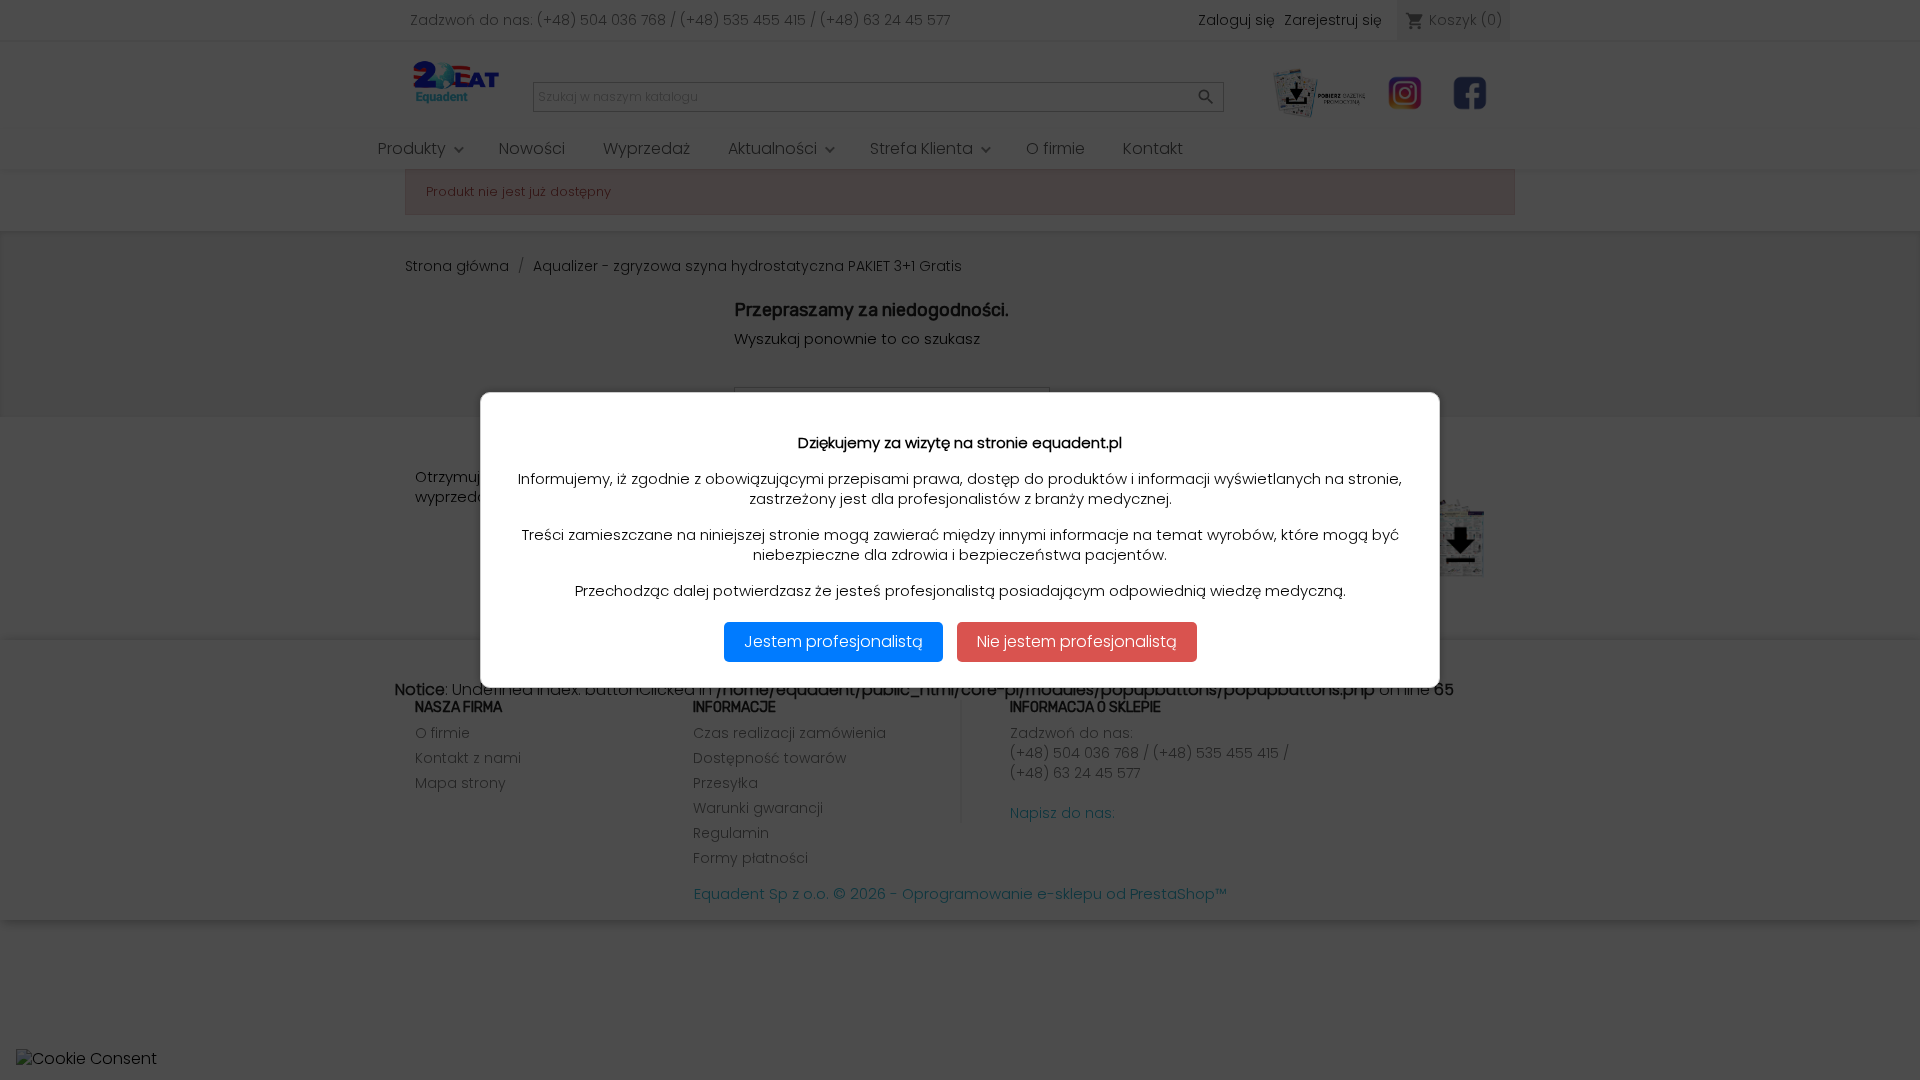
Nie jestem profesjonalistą (1077, 641)
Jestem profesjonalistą (833, 641)
